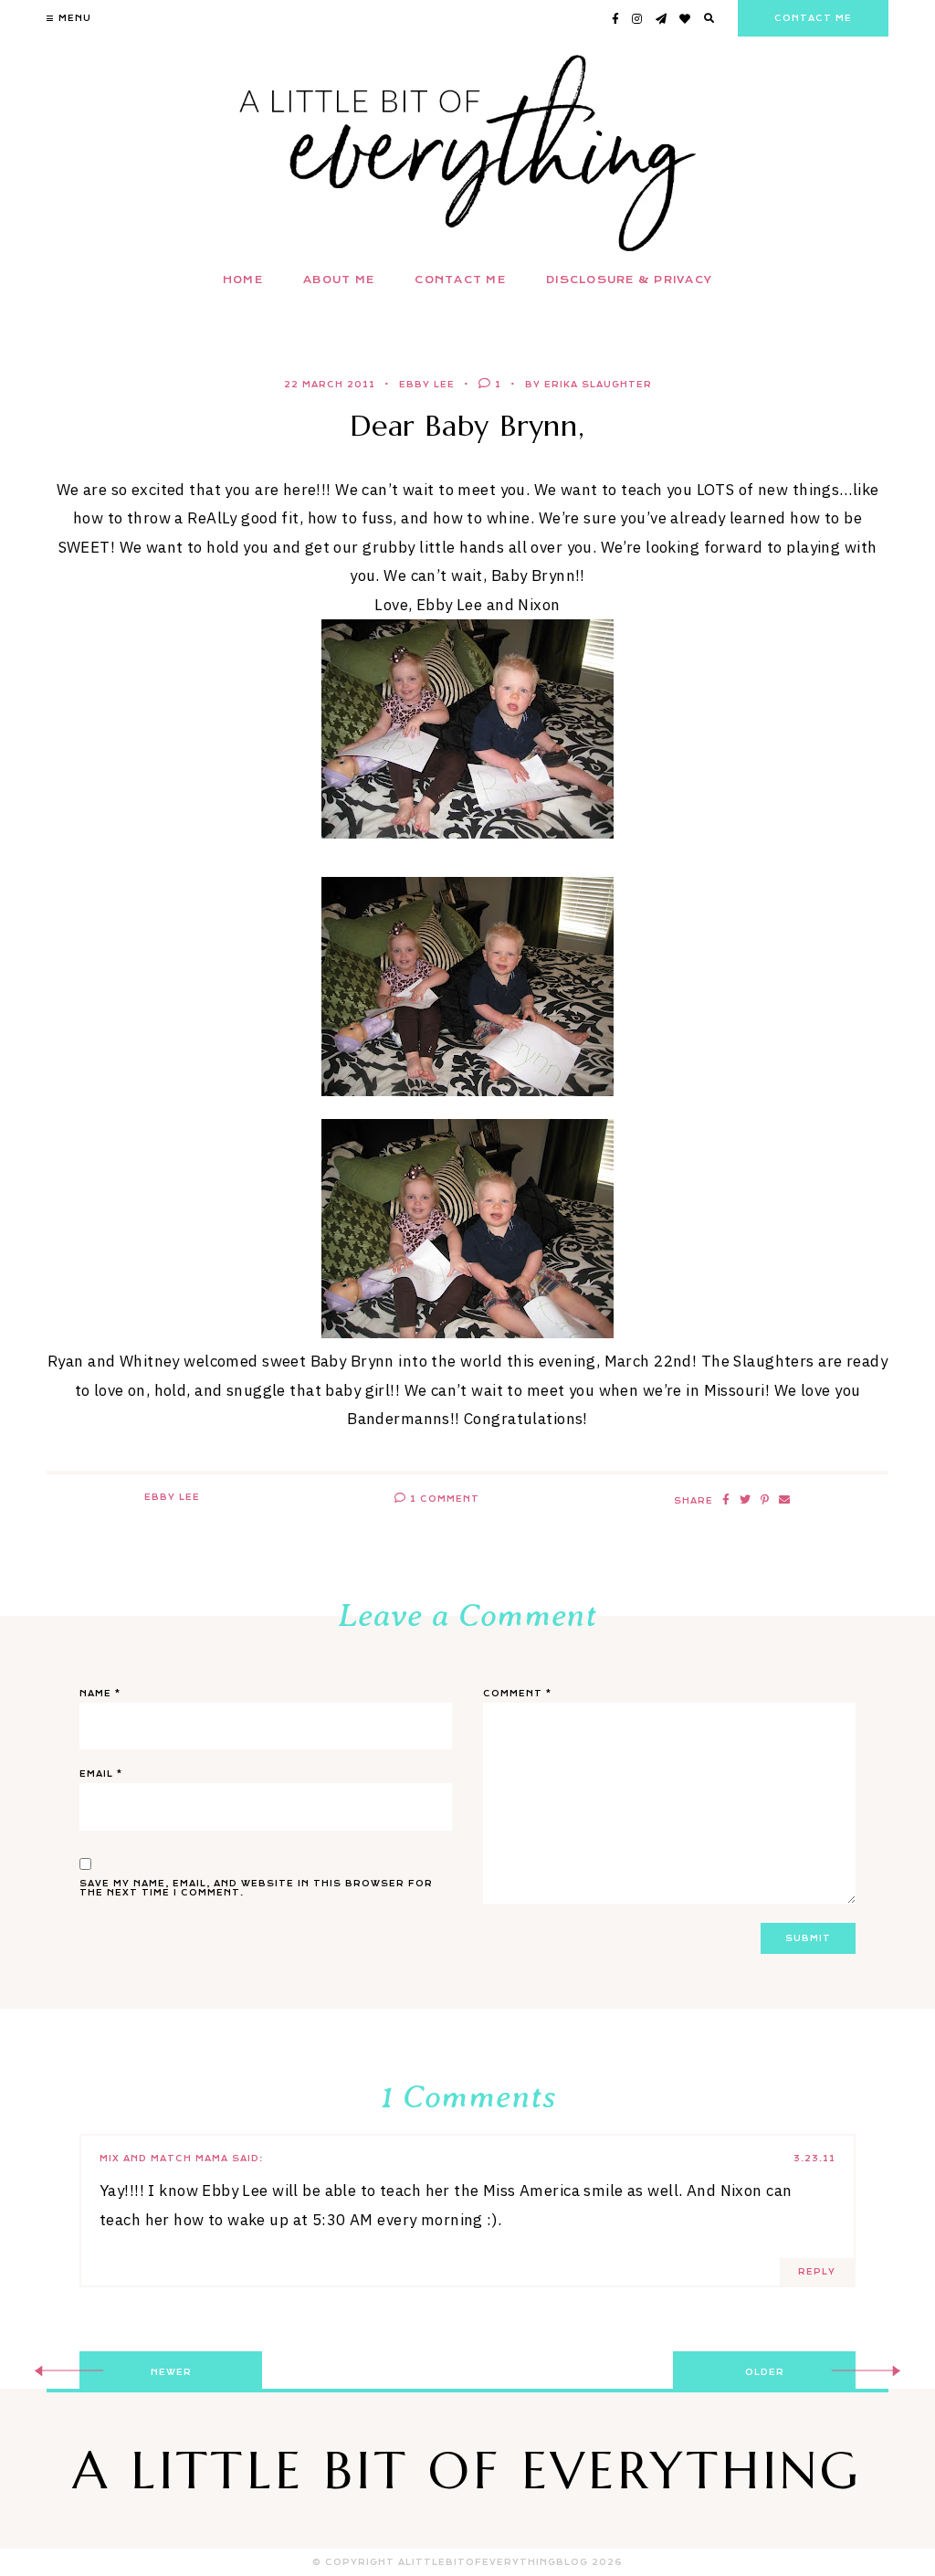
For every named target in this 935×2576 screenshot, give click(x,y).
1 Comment (443, 1499)
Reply (817, 2272)
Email (101, 1774)
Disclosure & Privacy (629, 280)
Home (243, 280)
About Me (339, 280)
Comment (517, 1694)
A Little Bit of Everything (467, 2470)
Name (100, 1694)
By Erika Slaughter (588, 385)
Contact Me (460, 280)
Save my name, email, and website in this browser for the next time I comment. (256, 1888)
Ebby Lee (427, 385)
